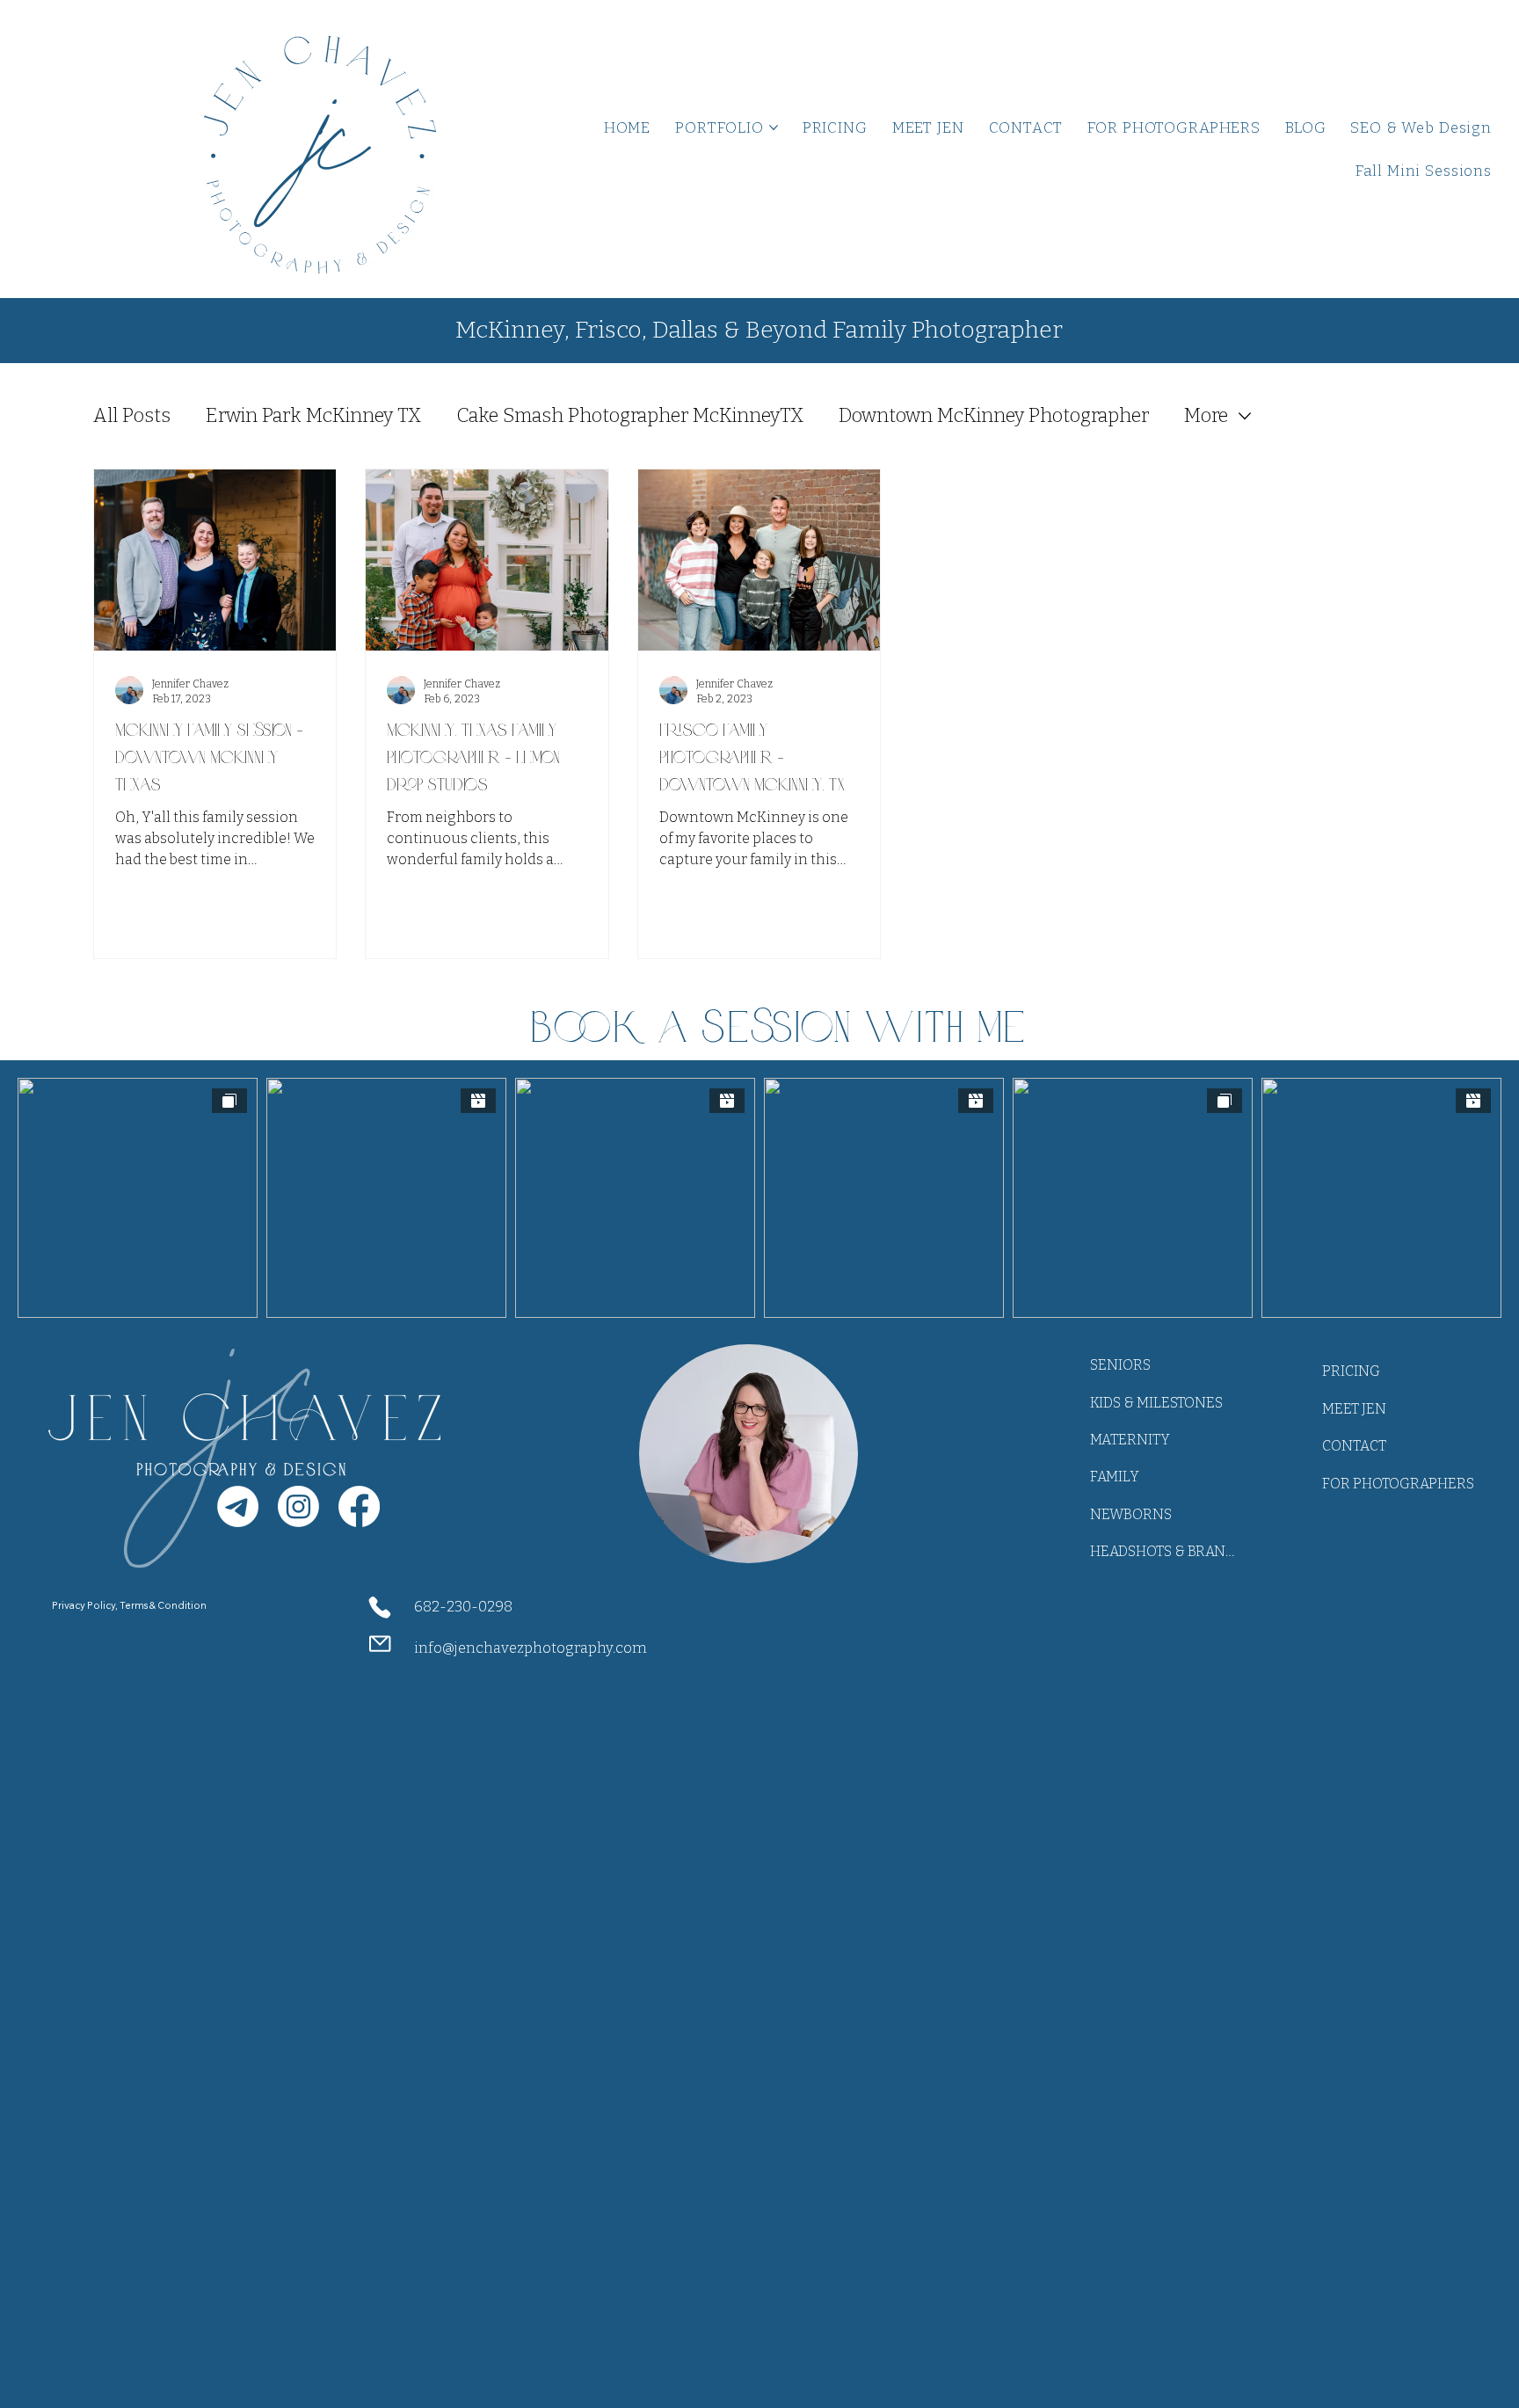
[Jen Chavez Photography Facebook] (359, 1506)
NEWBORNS (1131, 1514)
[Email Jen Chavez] (238, 1506)
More (1206, 415)
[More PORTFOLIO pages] (774, 127)
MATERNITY (1130, 1440)
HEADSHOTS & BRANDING (1163, 1551)
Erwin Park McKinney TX (313, 415)
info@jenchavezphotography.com (531, 1648)
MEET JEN (1354, 1409)
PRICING (1351, 1371)
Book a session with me (778, 1026)
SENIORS (1120, 1365)
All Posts (132, 415)
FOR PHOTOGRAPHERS (1398, 1484)
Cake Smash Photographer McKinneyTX (630, 415)
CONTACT (1354, 1446)
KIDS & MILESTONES (1156, 1403)
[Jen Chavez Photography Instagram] (298, 1506)
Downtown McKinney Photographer (994, 415)
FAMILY (1115, 1477)
